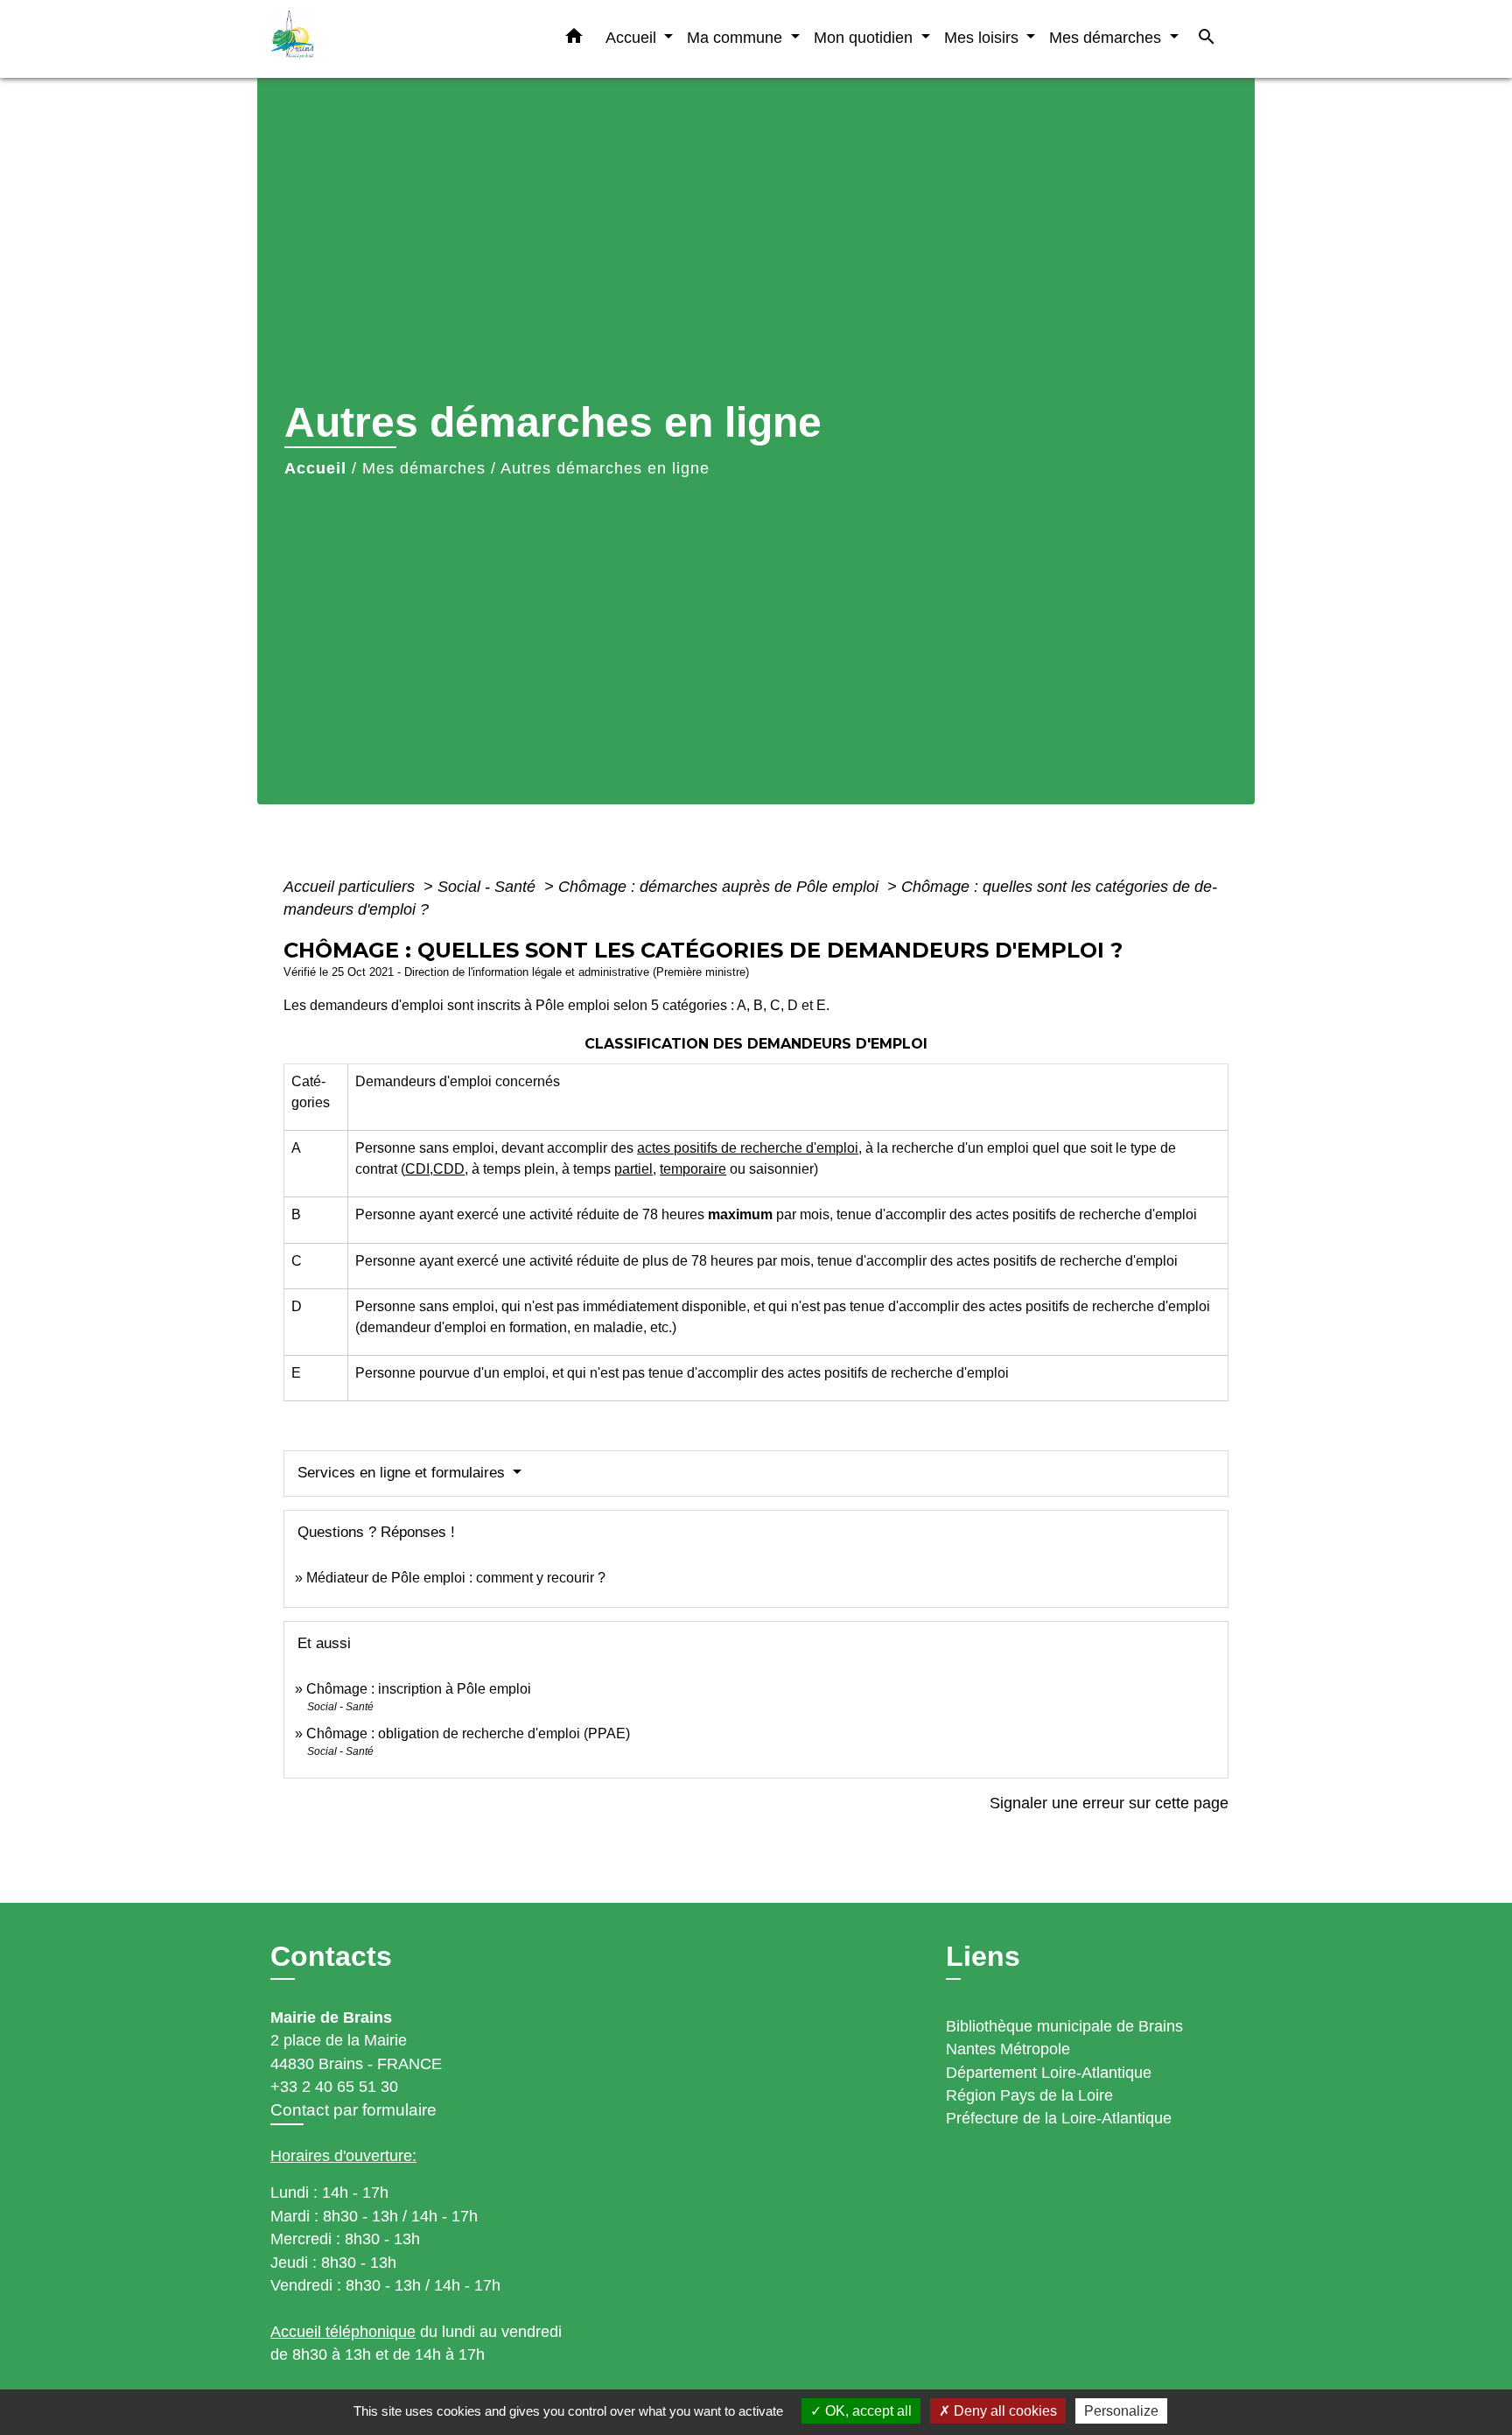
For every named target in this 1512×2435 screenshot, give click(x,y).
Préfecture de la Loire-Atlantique (1059, 2118)
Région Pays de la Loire (1029, 2095)
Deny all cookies (1004, 2411)
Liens (983, 1956)
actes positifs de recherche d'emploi (748, 1148)
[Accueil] (380, 39)
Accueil (315, 468)
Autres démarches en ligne (605, 468)
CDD (449, 1169)
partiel (633, 1169)
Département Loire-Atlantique (1049, 2073)
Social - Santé (489, 887)
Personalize (1121, 2411)
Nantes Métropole (1008, 2049)
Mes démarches (424, 468)
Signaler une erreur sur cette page (1109, 1803)
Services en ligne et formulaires (403, 1473)
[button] (574, 39)
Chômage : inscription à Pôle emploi (419, 1689)
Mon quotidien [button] (865, 37)
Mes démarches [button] (1107, 37)
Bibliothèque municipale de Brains (1064, 2026)
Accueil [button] (633, 37)
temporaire (693, 1169)
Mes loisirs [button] (983, 37)
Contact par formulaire (353, 2110)
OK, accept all (867, 2411)
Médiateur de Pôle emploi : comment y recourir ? (456, 1578)
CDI (417, 1169)
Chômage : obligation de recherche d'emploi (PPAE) (468, 1733)
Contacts (331, 1956)
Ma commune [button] (737, 37)
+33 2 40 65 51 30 (334, 2087)
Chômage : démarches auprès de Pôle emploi (721, 887)
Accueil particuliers (351, 887)
